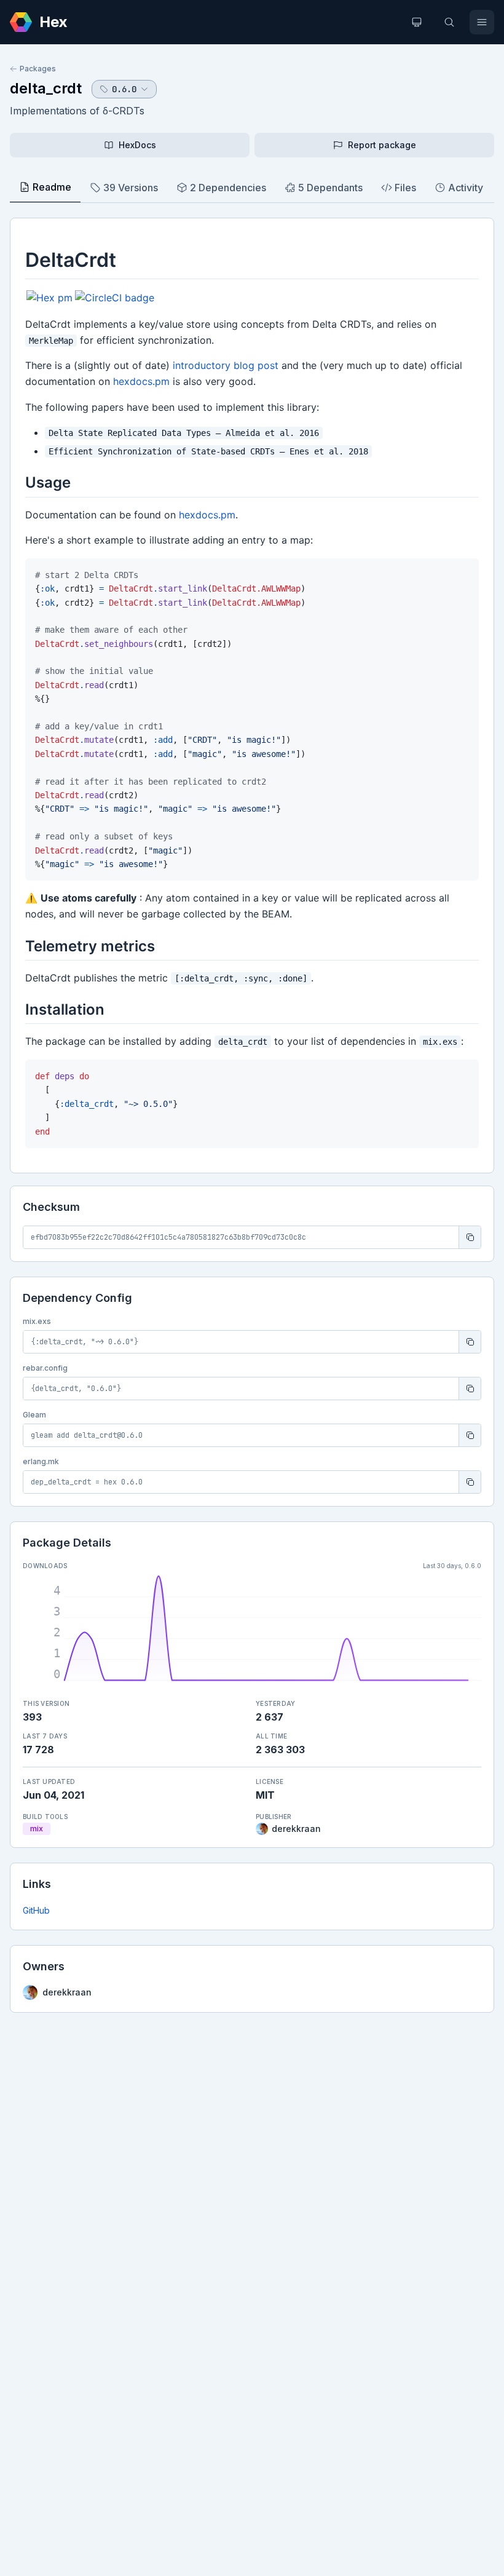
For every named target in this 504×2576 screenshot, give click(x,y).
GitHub (36, 1910)
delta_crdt (46, 88)
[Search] (449, 22)
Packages (38, 69)
